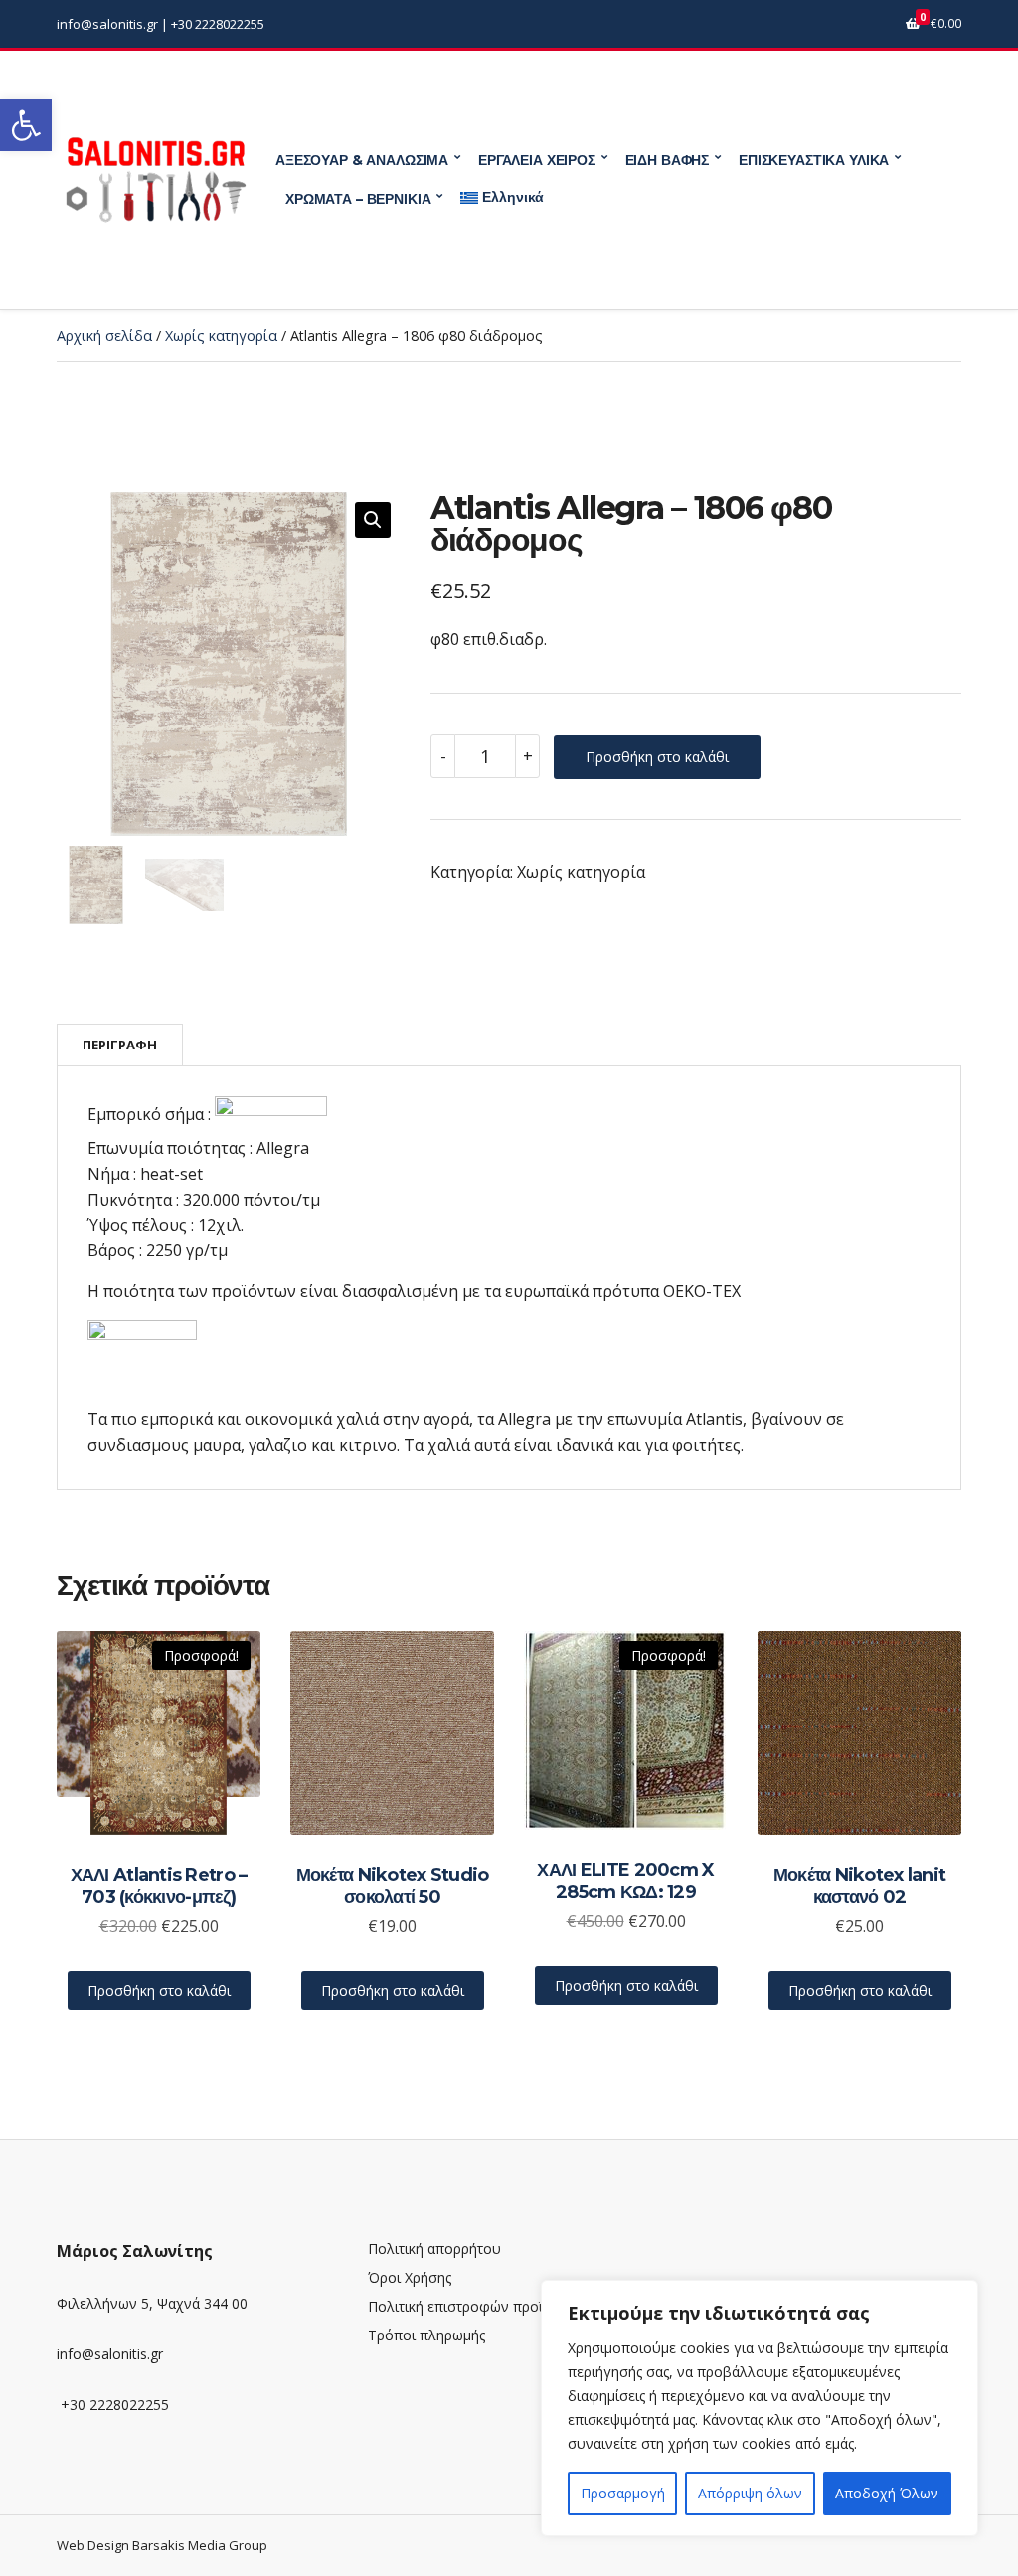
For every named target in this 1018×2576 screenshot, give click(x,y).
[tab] (120, 1045)
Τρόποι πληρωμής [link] (426, 2335)
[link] (26, 125)
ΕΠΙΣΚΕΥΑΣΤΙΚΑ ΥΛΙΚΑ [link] (814, 160)
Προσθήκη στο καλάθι (657, 757)
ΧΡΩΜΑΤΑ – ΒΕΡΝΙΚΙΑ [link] (358, 199)
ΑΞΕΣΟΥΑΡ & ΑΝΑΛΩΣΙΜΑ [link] (362, 160)
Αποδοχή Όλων (887, 2493)
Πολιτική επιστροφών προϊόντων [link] (476, 2306)
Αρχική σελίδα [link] (104, 335)
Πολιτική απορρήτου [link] (434, 2249)
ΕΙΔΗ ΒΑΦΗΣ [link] (668, 160)
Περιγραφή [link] (120, 1045)
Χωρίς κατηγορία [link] (221, 335)
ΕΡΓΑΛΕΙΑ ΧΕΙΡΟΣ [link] (537, 160)
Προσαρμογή (623, 2493)
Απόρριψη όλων (750, 2493)
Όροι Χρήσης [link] (410, 2277)
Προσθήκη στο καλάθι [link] (159, 1990)
